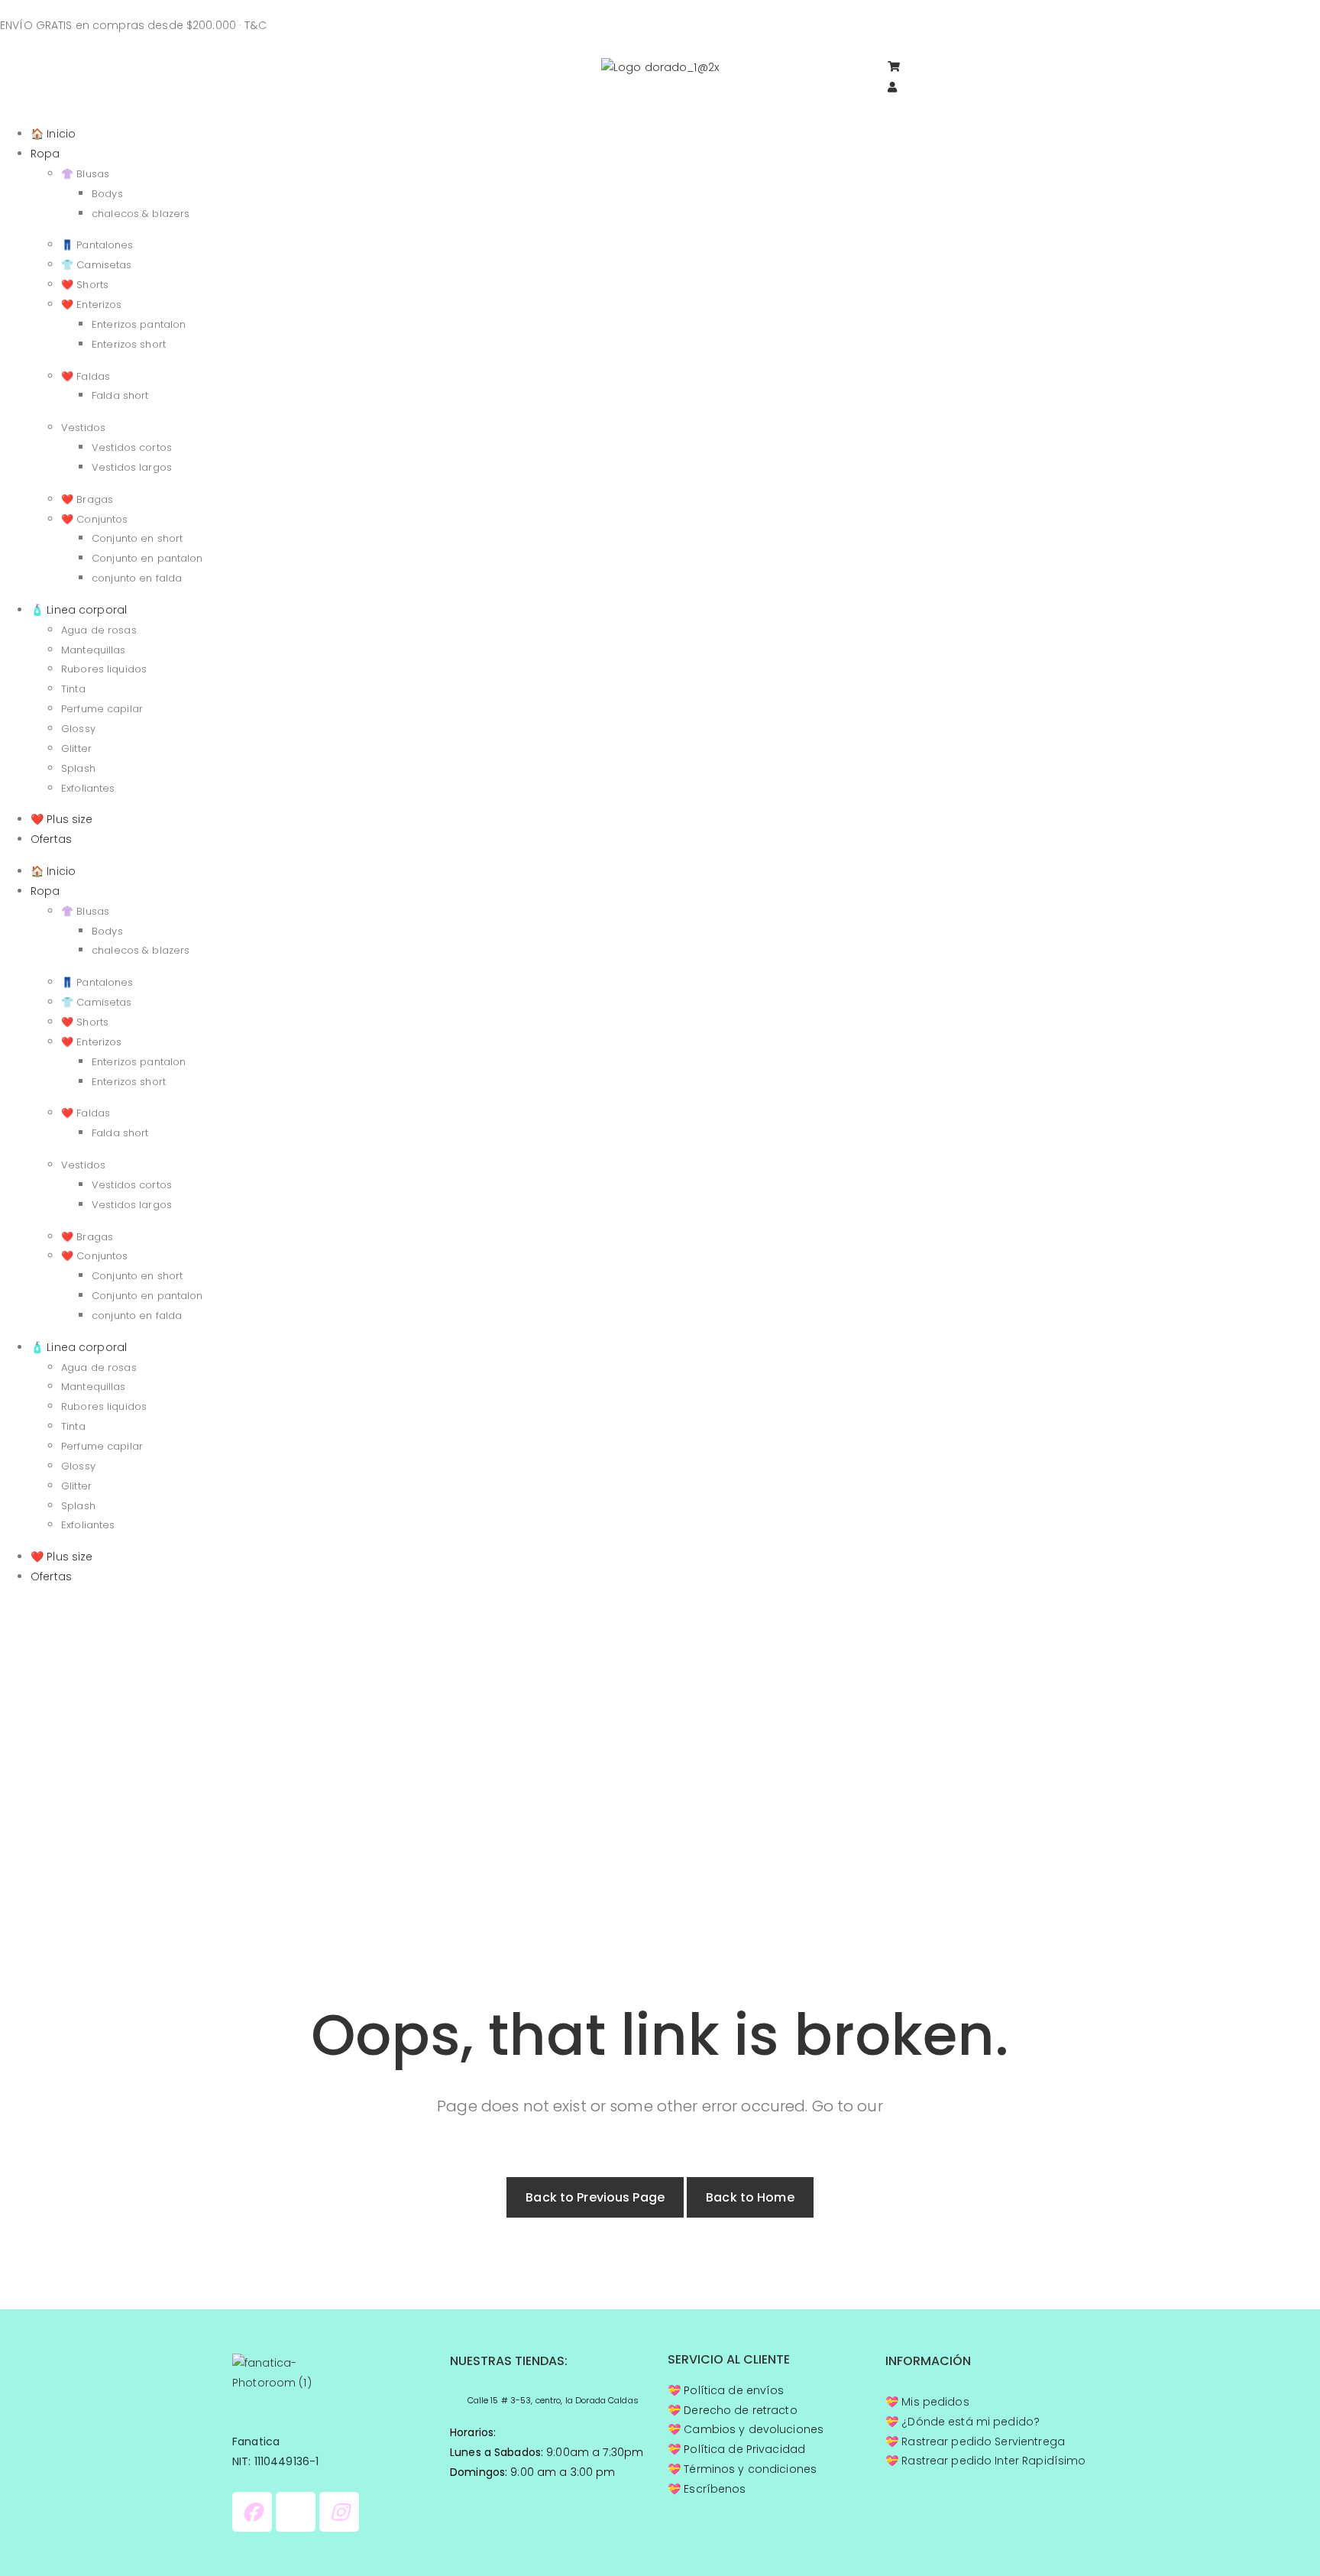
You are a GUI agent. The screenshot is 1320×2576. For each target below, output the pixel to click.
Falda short (120, 395)
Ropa (45, 154)
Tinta (73, 689)
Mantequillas (94, 650)
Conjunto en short (137, 538)
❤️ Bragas (87, 499)
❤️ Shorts (85, 285)
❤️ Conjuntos (94, 519)
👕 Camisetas (96, 265)
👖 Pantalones (97, 245)
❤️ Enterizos (91, 305)
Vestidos (83, 428)
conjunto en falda (137, 578)
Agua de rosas (99, 630)
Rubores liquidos (104, 669)
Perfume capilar (102, 709)
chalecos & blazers (141, 214)
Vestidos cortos (132, 447)
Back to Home (750, 2197)
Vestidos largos (132, 467)
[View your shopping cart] (901, 68)
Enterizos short (129, 344)
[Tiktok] (296, 2512)
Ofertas (51, 839)
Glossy (78, 729)
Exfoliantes (88, 788)
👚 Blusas (85, 174)
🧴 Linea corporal (79, 610)
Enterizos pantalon (139, 324)
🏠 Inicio (53, 134)
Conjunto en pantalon (147, 558)
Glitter (76, 748)
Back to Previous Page (595, 2197)
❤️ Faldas (86, 376)
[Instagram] (339, 2512)
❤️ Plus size (61, 819)
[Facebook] (252, 2512)
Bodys (107, 194)
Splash (78, 768)
